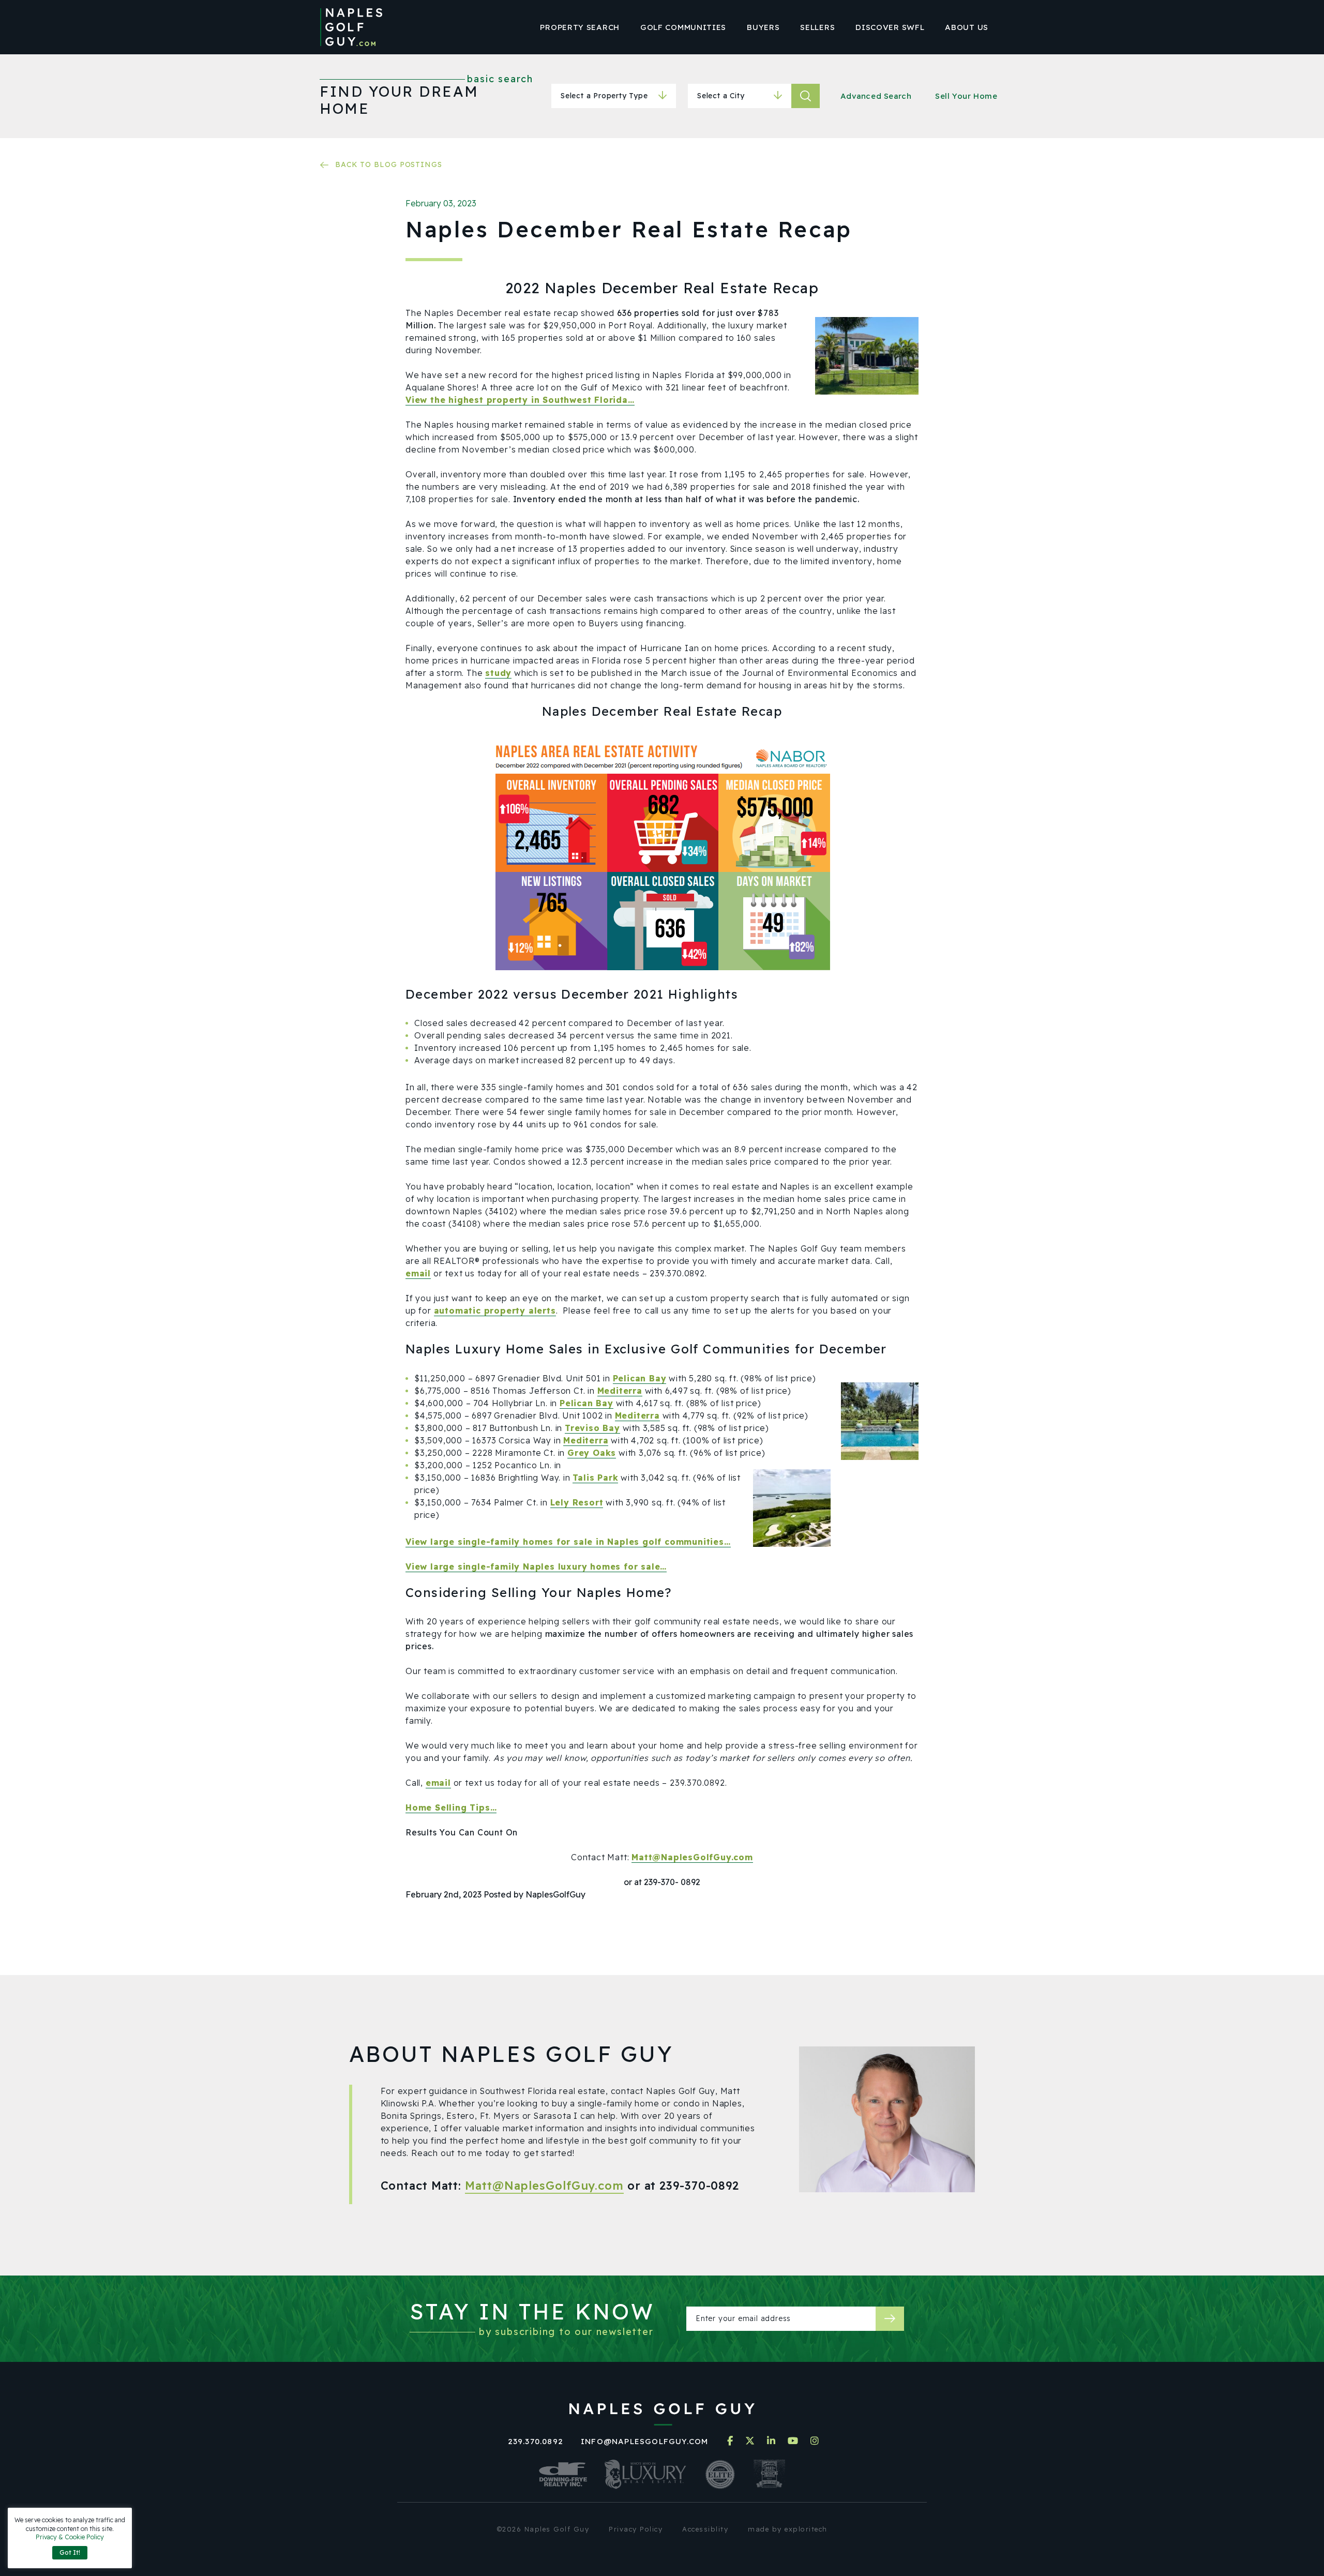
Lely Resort (577, 1502)
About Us (967, 27)
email (418, 1273)
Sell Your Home (966, 96)
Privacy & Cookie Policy (70, 2537)
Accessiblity (705, 2529)
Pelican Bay (640, 1378)
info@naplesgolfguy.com (644, 2441)
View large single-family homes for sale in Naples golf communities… (568, 1542)
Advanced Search (876, 96)
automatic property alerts (495, 1310)
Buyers (763, 27)
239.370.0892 (536, 2441)
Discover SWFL (890, 27)
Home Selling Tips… (451, 1807)
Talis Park (595, 1478)
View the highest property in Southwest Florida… (520, 400)
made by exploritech (788, 2529)
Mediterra (620, 1391)
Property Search (580, 27)
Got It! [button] (70, 2552)
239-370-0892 (699, 2186)
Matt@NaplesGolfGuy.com (692, 1857)
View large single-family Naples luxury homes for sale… (536, 1566)
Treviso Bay (592, 1428)
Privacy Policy (636, 2529)
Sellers (817, 27)
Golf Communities (683, 27)
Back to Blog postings (389, 164)
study (498, 673)
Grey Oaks (592, 1453)
